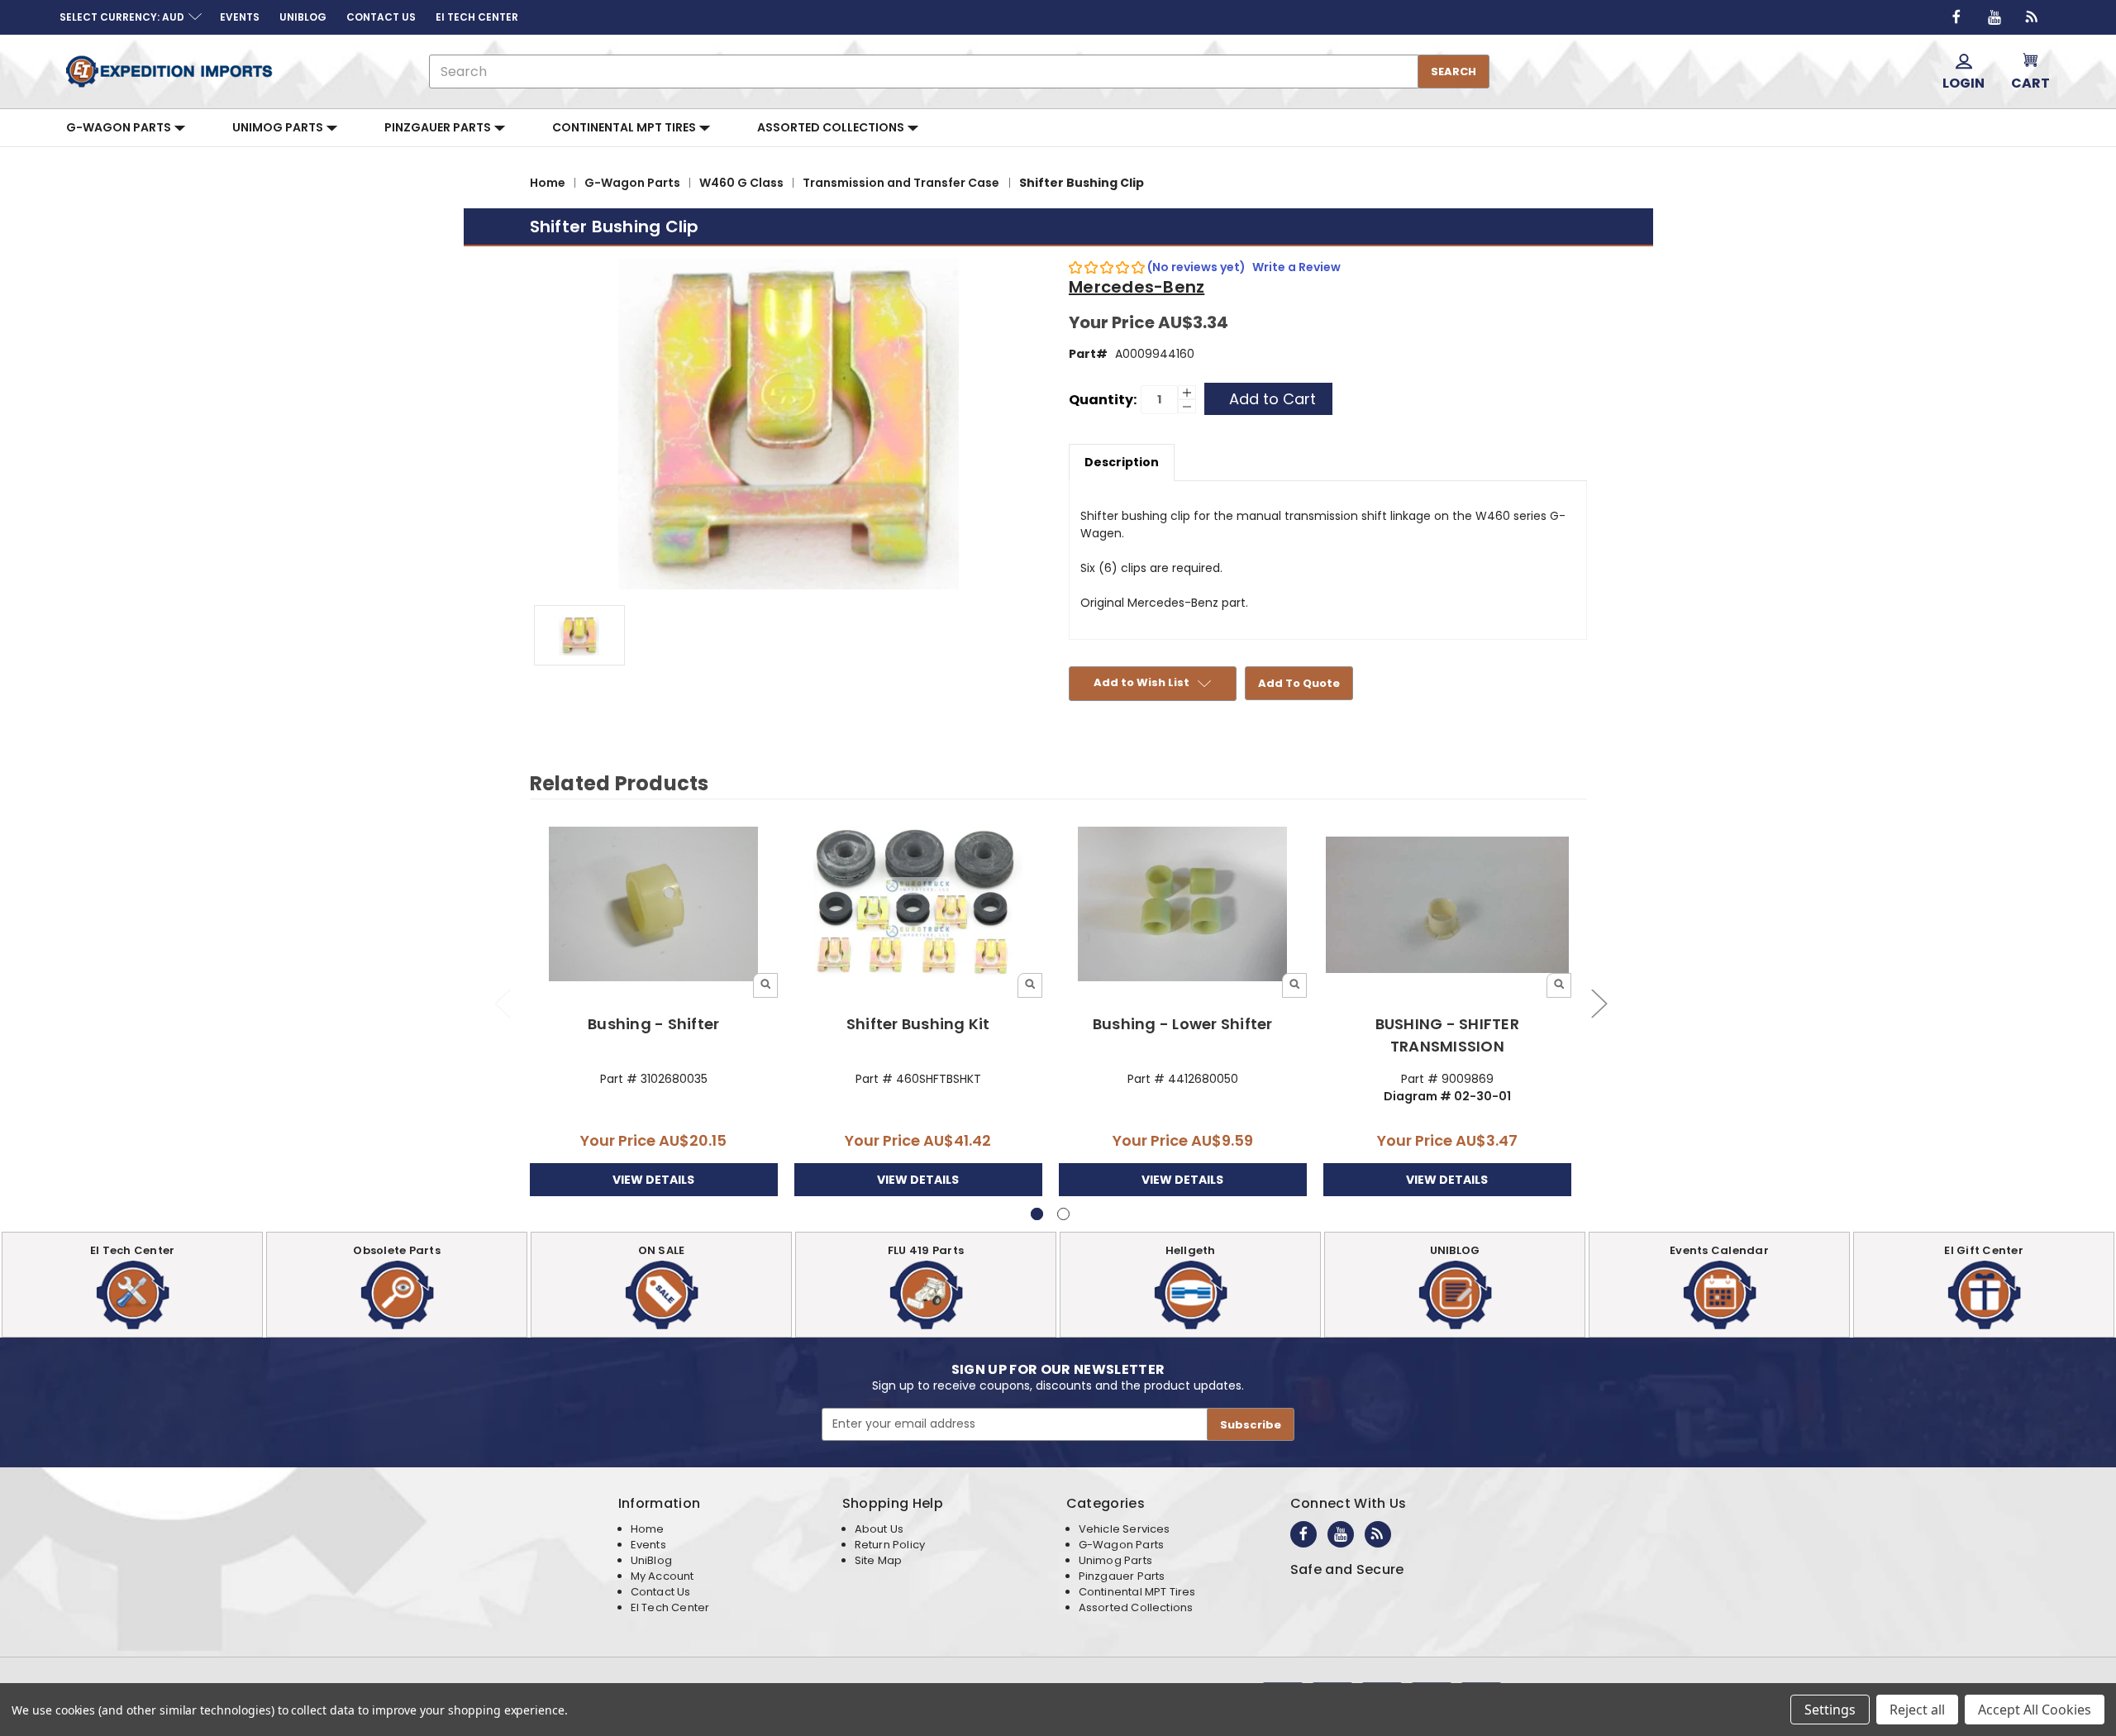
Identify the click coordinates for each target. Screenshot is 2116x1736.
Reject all (1917, 1710)
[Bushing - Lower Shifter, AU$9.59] (1183, 905)
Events (648, 1545)
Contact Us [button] (381, 17)
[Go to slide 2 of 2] (502, 1003)
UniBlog (651, 1560)
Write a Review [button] (1296, 267)
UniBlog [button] (303, 17)
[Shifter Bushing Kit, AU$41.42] (919, 905)
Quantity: (1103, 400)
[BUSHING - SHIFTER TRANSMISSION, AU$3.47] (1448, 905)
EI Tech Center (670, 1607)
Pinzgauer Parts (439, 127)
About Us (879, 1529)
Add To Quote (1299, 683)
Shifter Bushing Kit (918, 1024)
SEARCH (1454, 72)
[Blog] (2033, 17)
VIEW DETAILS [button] (653, 1180)
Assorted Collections (832, 127)
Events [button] (240, 17)
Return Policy (890, 1545)
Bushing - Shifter (653, 1024)
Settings (1830, 1710)
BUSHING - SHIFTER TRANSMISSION (1447, 1035)
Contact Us (661, 1592)
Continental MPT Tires (625, 127)
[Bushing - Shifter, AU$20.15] (654, 905)
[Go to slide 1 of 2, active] (1037, 1214)
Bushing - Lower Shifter (1183, 1024)
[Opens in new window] (1956, 17)
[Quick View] (765, 985)
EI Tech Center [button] (477, 17)
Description (1122, 462)
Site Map (878, 1560)
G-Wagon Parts (120, 127)
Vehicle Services (1125, 1529)
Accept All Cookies (2035, 1710)
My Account (662, 1576)
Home (648, 1529)
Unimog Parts (279, 127)
